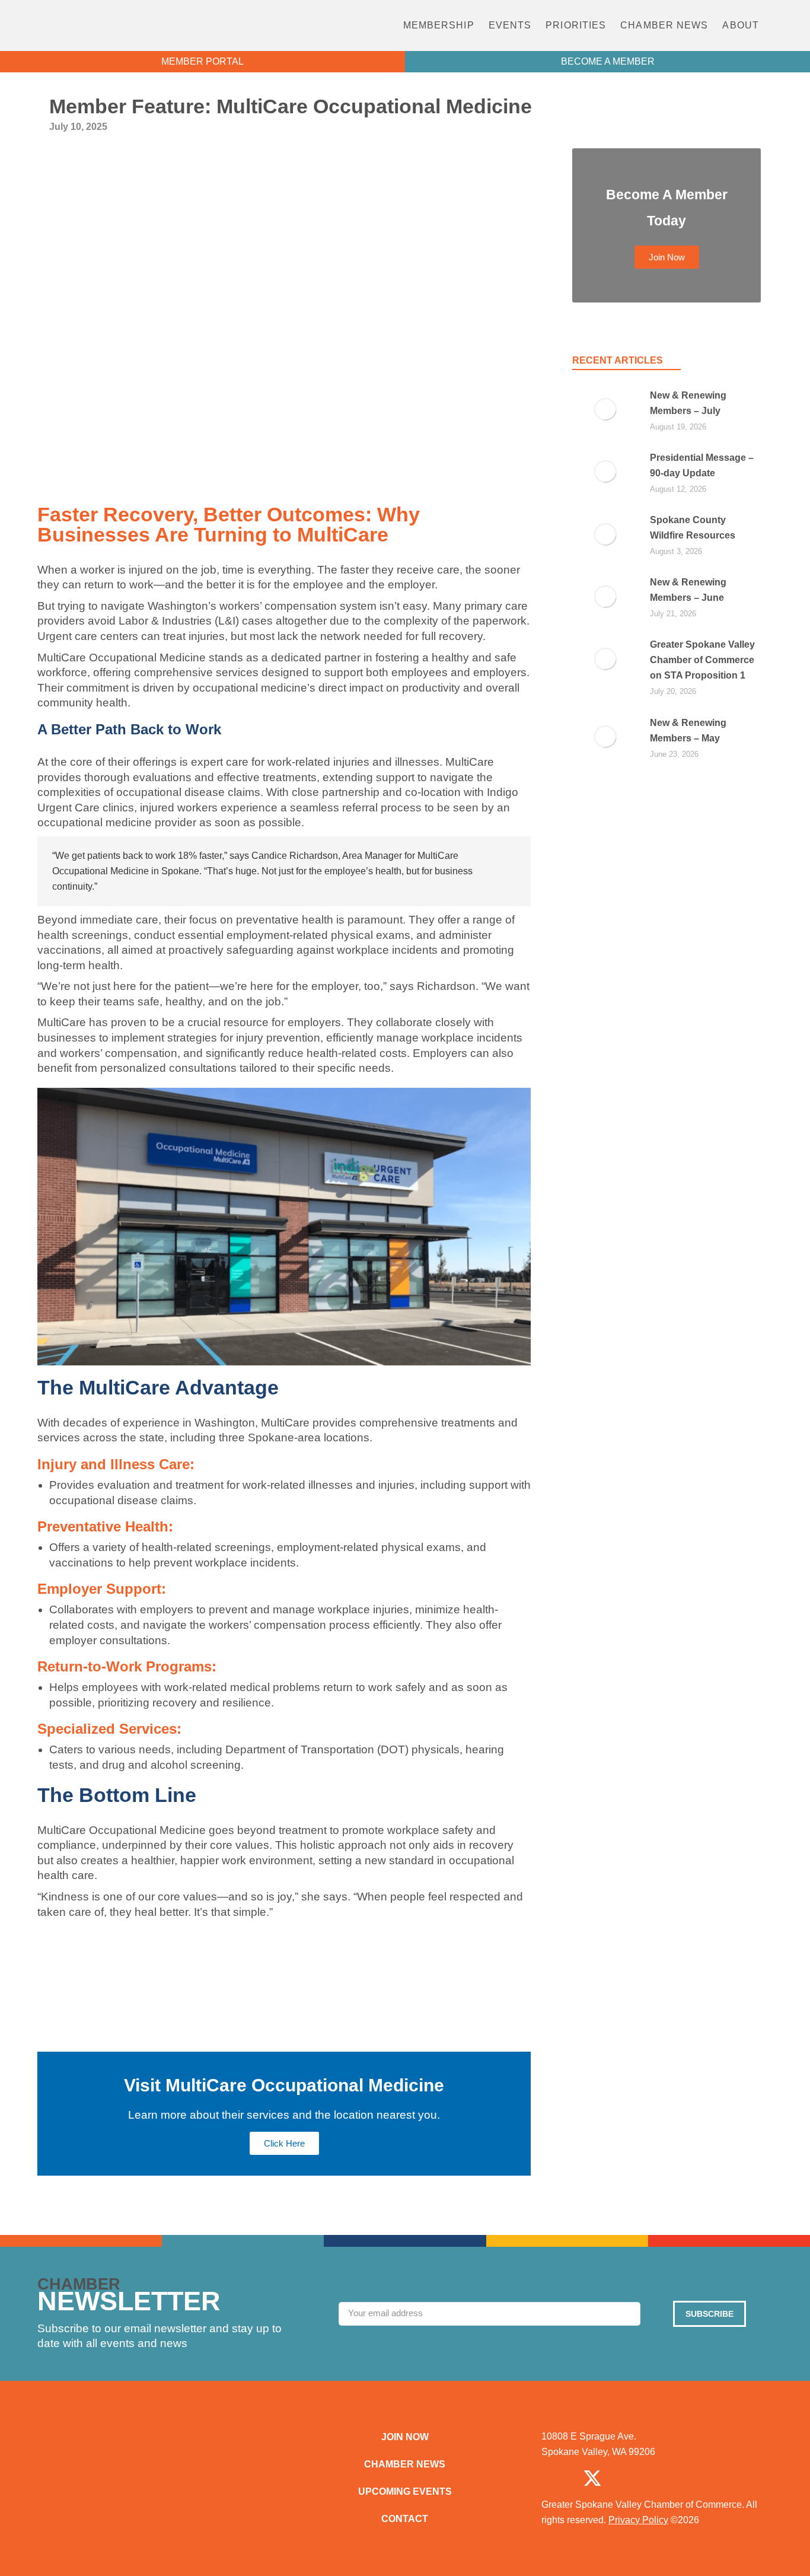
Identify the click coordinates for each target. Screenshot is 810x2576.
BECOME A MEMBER (608, 61)
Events (510, 25)
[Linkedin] (674, 2478)
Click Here (284, 2143)
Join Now (405, 2437)
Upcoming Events (405, 2491)
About (741, 25)
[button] (788, 26)
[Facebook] (551, 2478)
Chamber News (664, 25)
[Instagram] (633, 2478)
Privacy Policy (638, 2520)
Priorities (576, 25)
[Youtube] (715, 2478)
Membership (439, 25)
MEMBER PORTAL (203, 61)
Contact (405, 2519)
